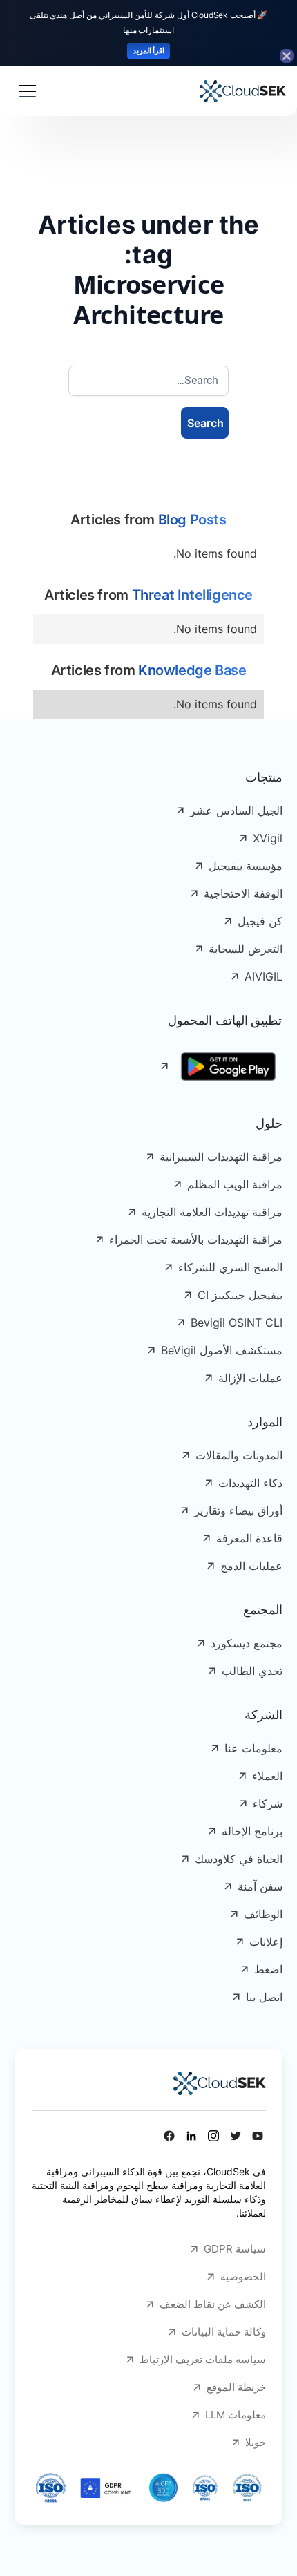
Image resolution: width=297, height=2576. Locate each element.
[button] (28, 91)
